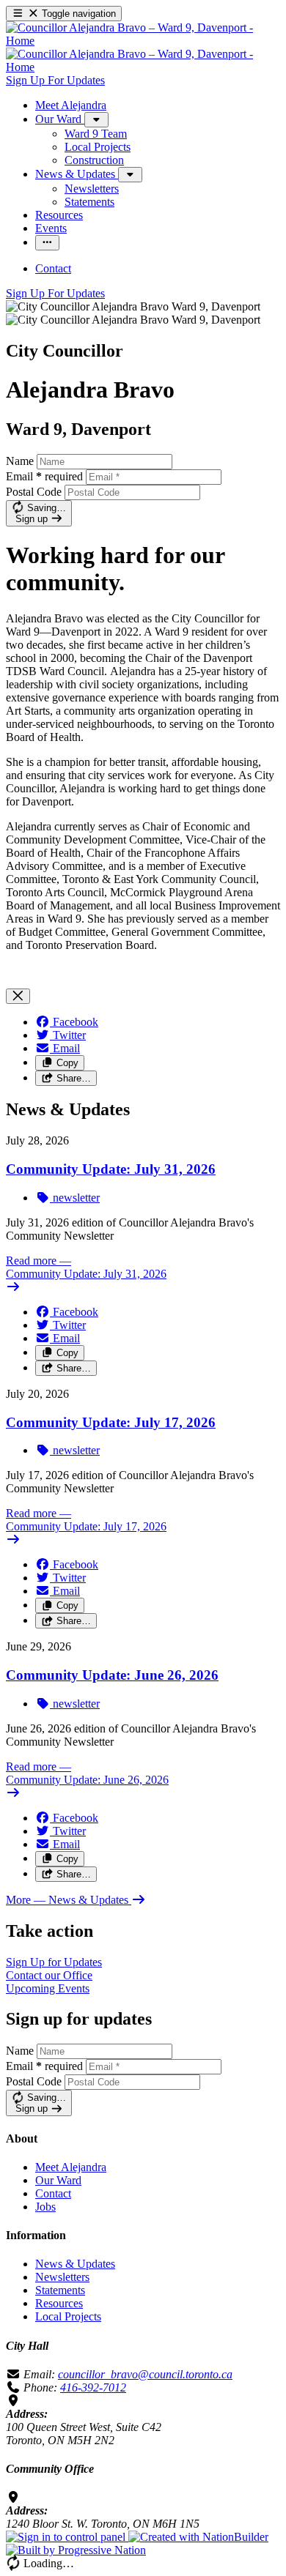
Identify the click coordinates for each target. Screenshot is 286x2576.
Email (44, 476)
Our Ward (58, 2180)
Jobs (45, 2207)
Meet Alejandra (71, 2167)
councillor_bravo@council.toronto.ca (145, 2374)
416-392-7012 (93, 2387)
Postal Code (34, 492)
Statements (60, 2290)
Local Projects (68, 2316)
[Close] (18, 996)
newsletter (75, 1198)
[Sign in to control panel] (67, 2537)
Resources (59, 2303)
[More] (96, 120)
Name (20, 461)
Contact (53, 2193)
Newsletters (62, 2277)
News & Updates (75, 2264)
